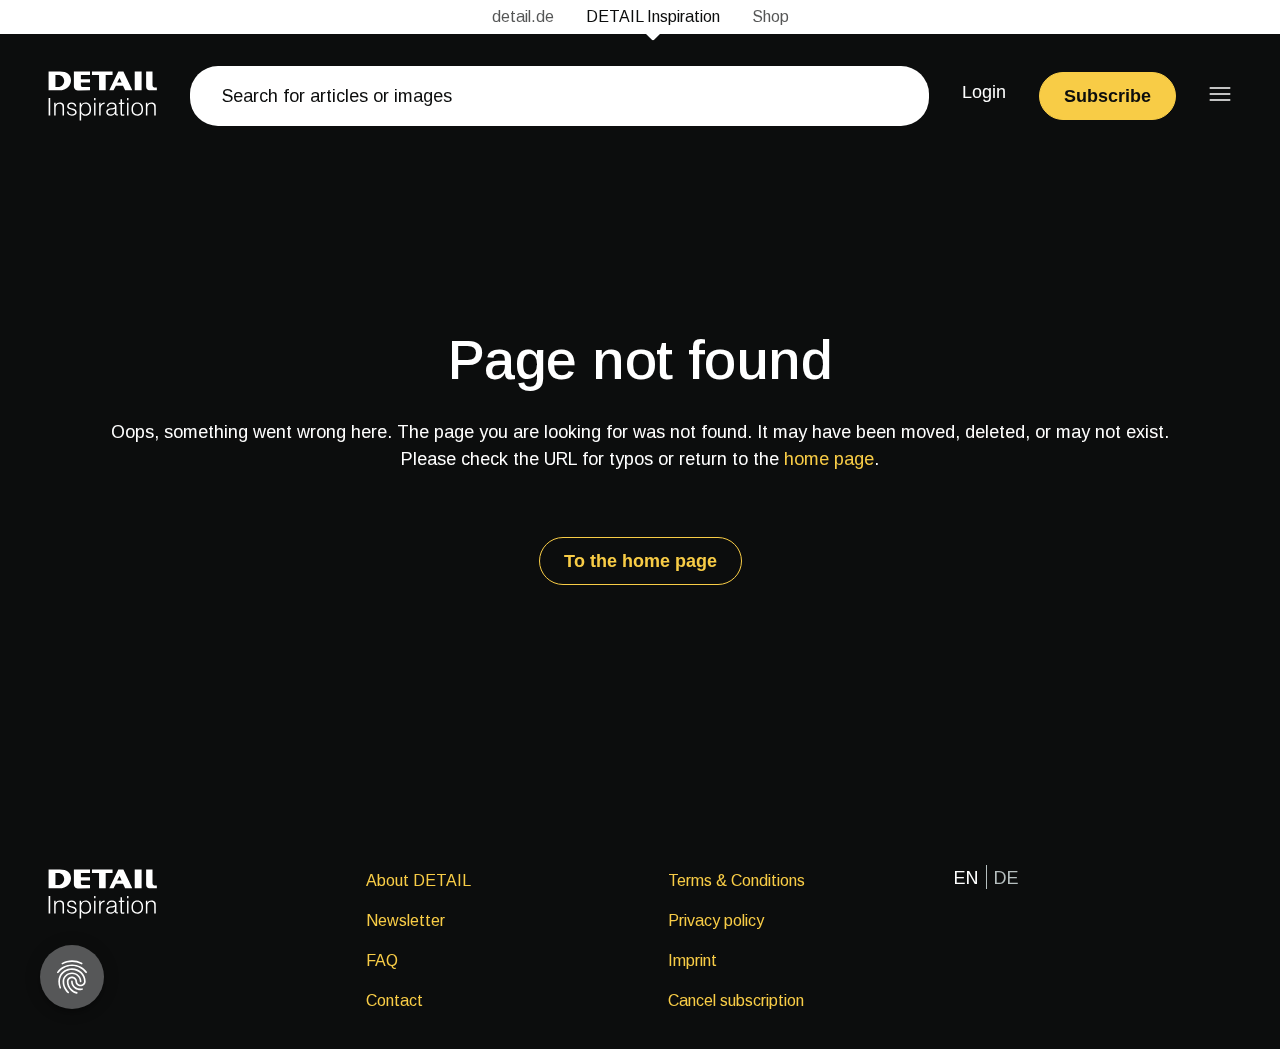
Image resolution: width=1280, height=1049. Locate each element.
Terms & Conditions (736, 880)
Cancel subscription (736, 1000)
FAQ (382, 960)
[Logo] (103, 96)
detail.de (523, 16)
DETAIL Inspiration (653, 16)
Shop (770, 16)
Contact (394, 1000)
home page (829, 459)
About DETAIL (418, 880)
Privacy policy (716, 920)
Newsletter (405, 920)
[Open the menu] (1220, 94)
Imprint (692, 960)
